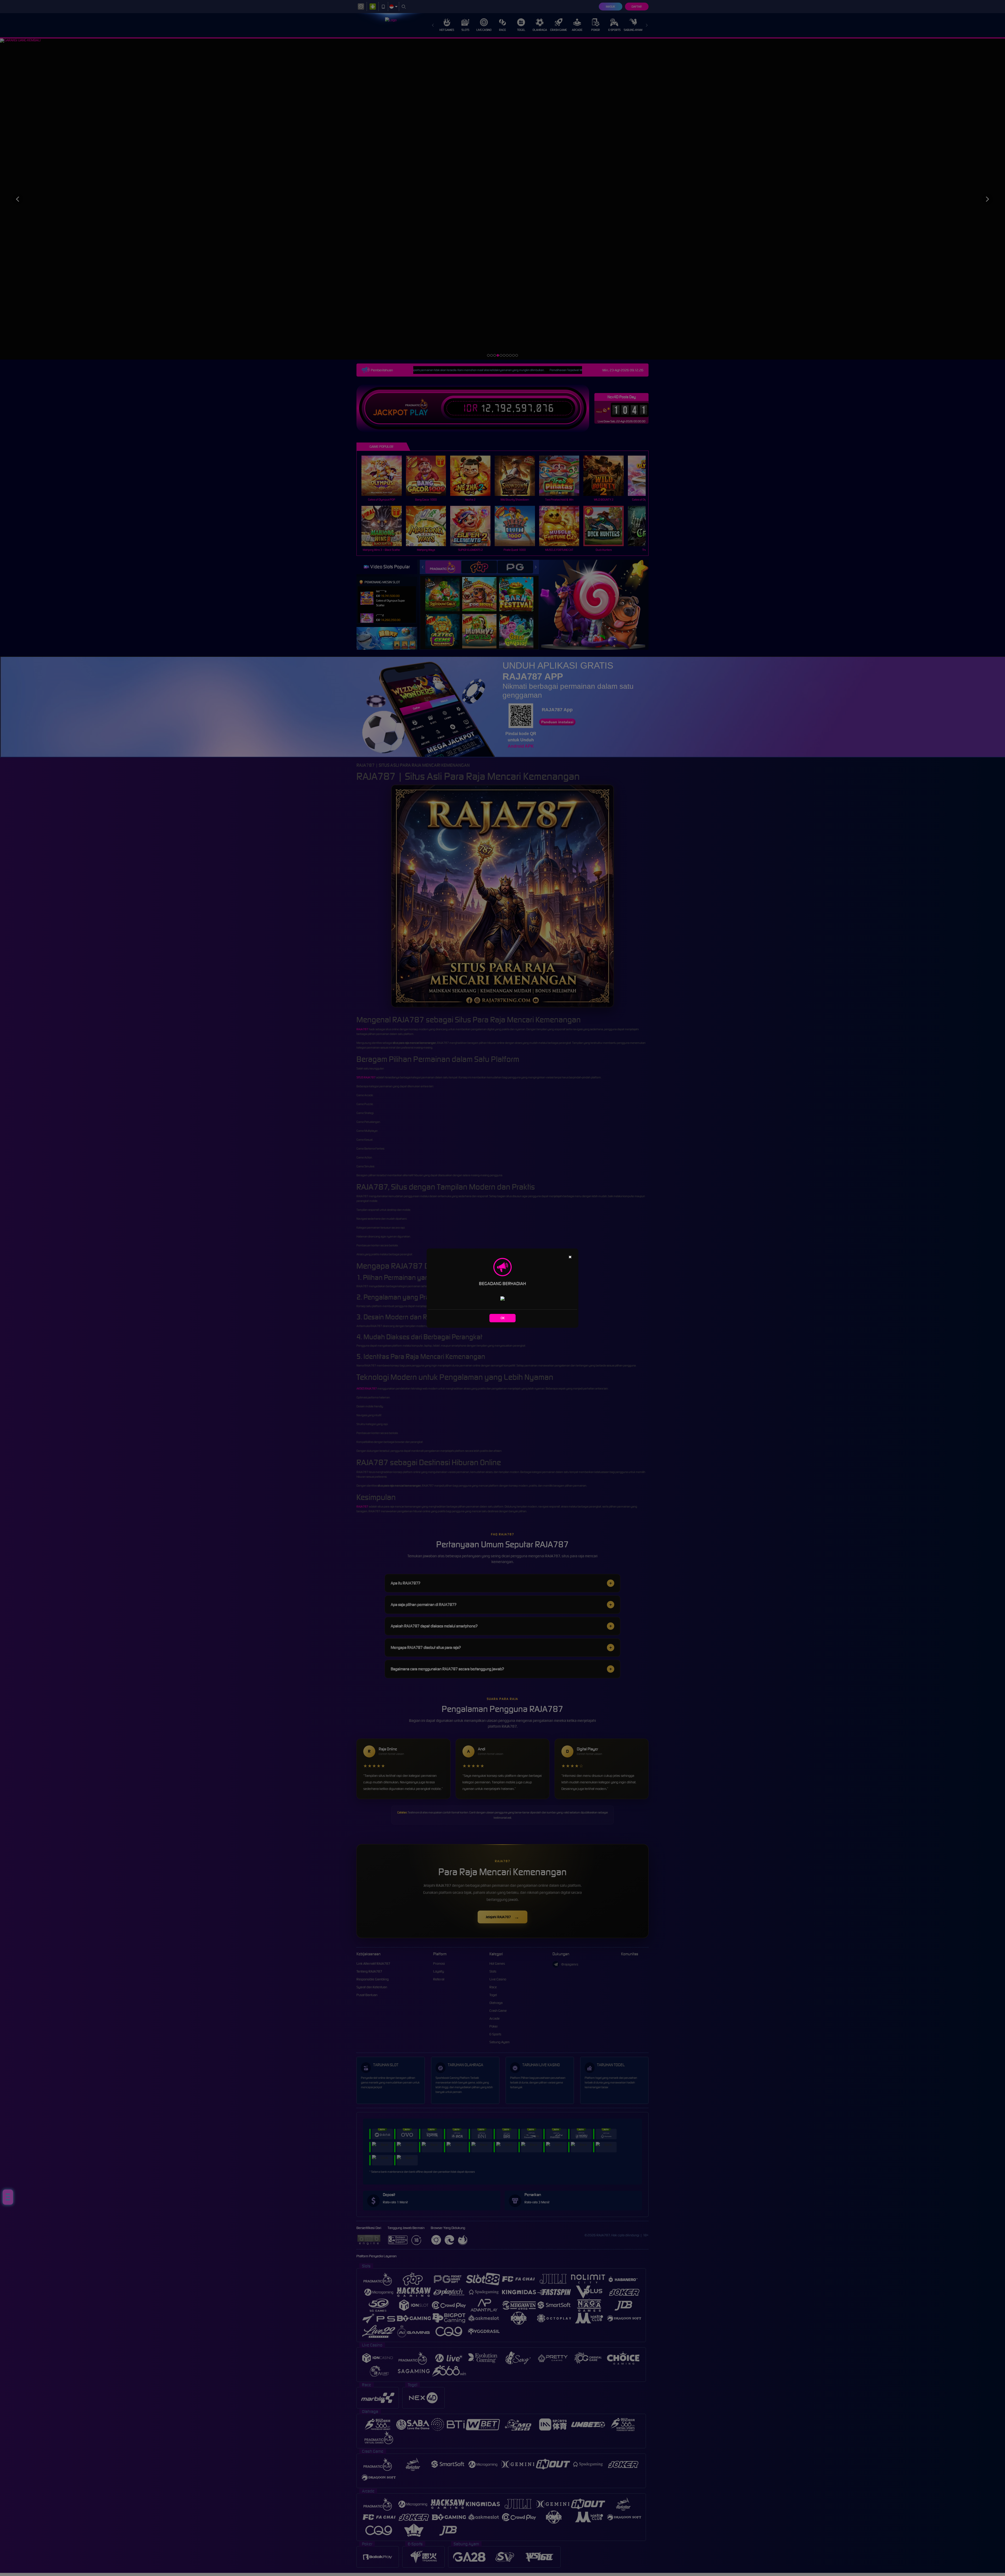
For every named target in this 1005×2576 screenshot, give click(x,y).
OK (503, 1318)
